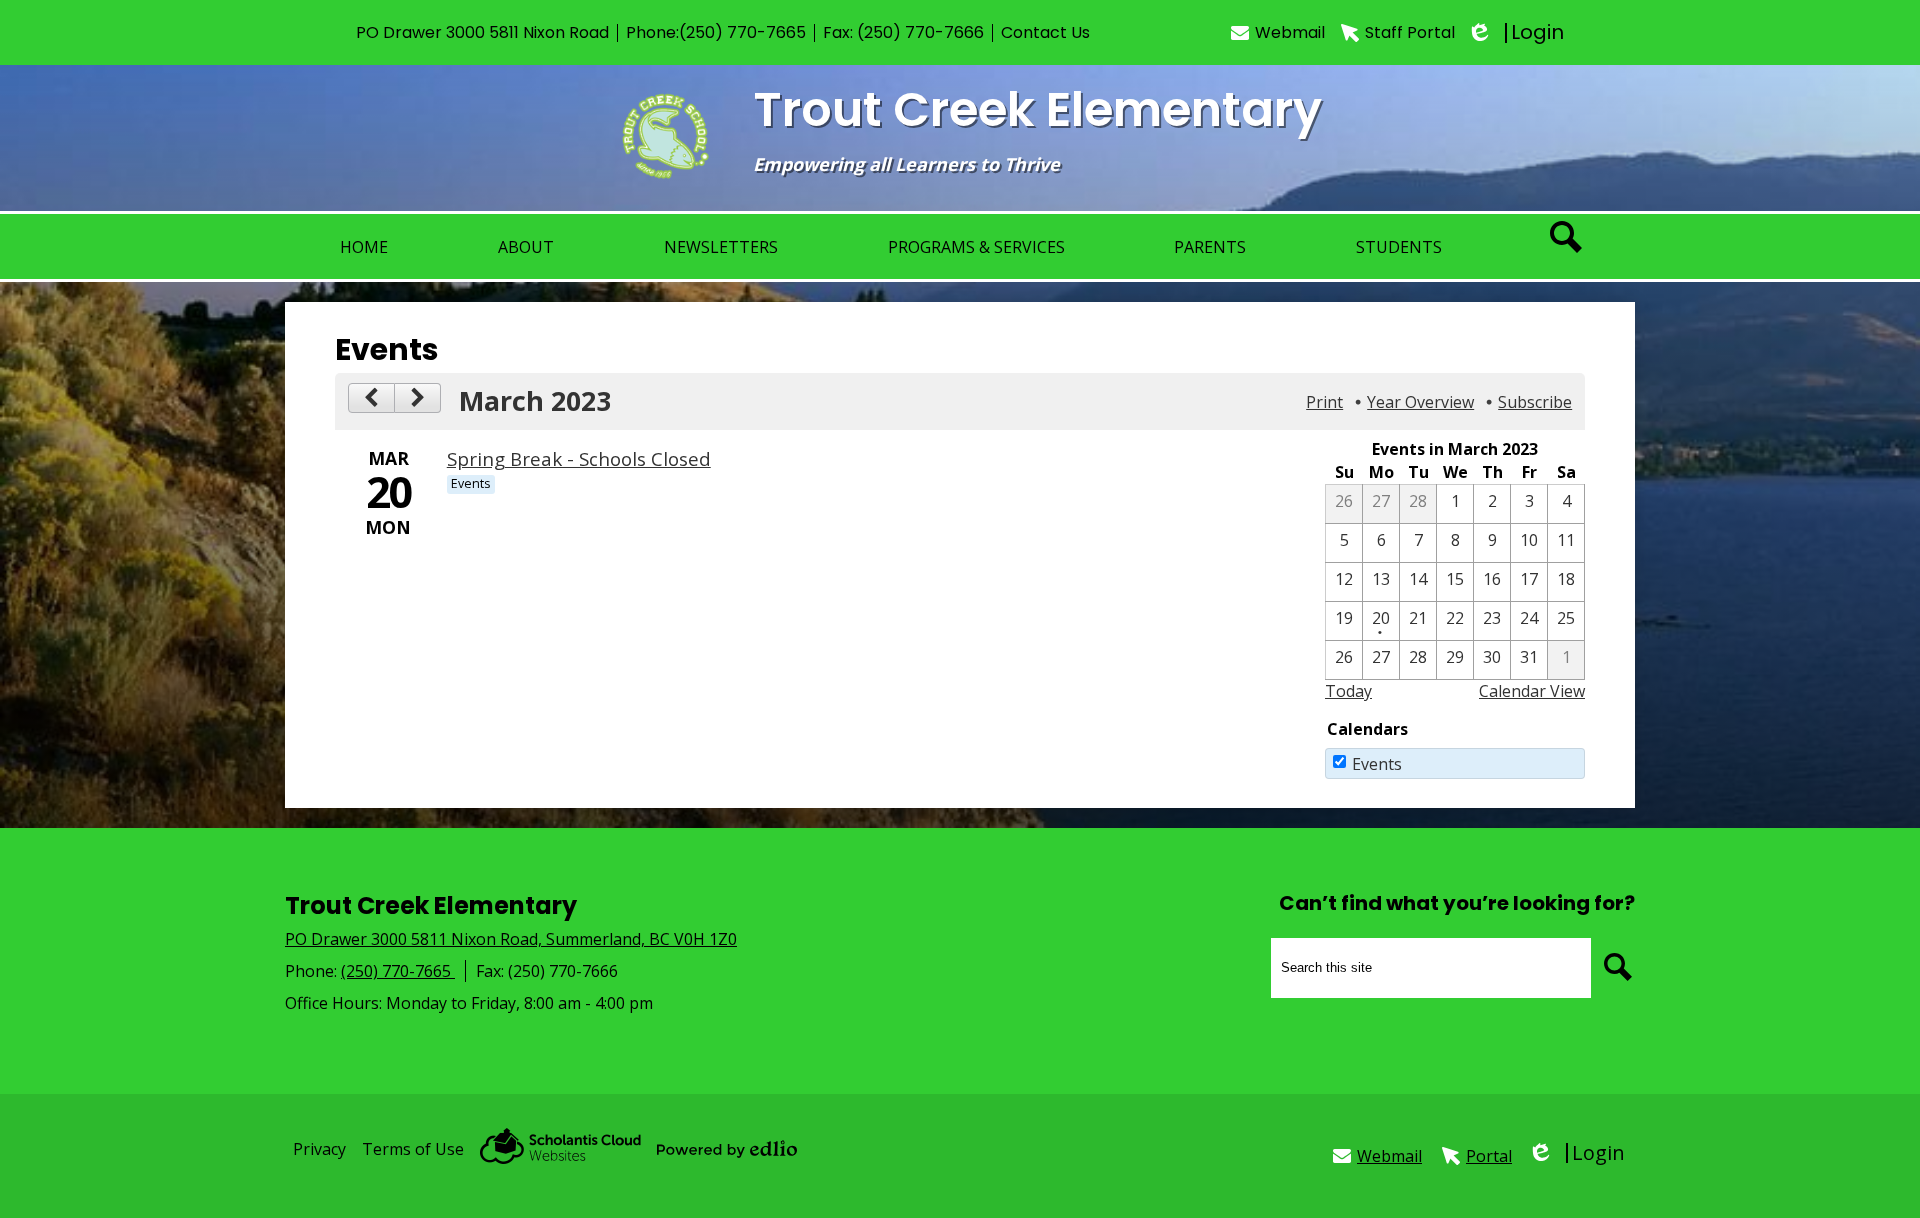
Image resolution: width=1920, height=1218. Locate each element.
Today (1348, 691)
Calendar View (1532, 691)
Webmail (1290, 32)
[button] (526, 246)
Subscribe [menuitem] (1535, 402)
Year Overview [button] (1420, 402)
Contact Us (1045, 32)
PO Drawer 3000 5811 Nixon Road (482, 32)
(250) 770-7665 (742, 32)
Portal (1489, 1156)
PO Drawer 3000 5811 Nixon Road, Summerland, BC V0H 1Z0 (511, 939)
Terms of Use (413, 1149)
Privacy (319, 1149)
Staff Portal (1410, 32)
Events (1377, 764)
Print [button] (1324, 402)
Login (1517, 32)
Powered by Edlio (727, 1149)
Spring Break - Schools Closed (579, 458)
